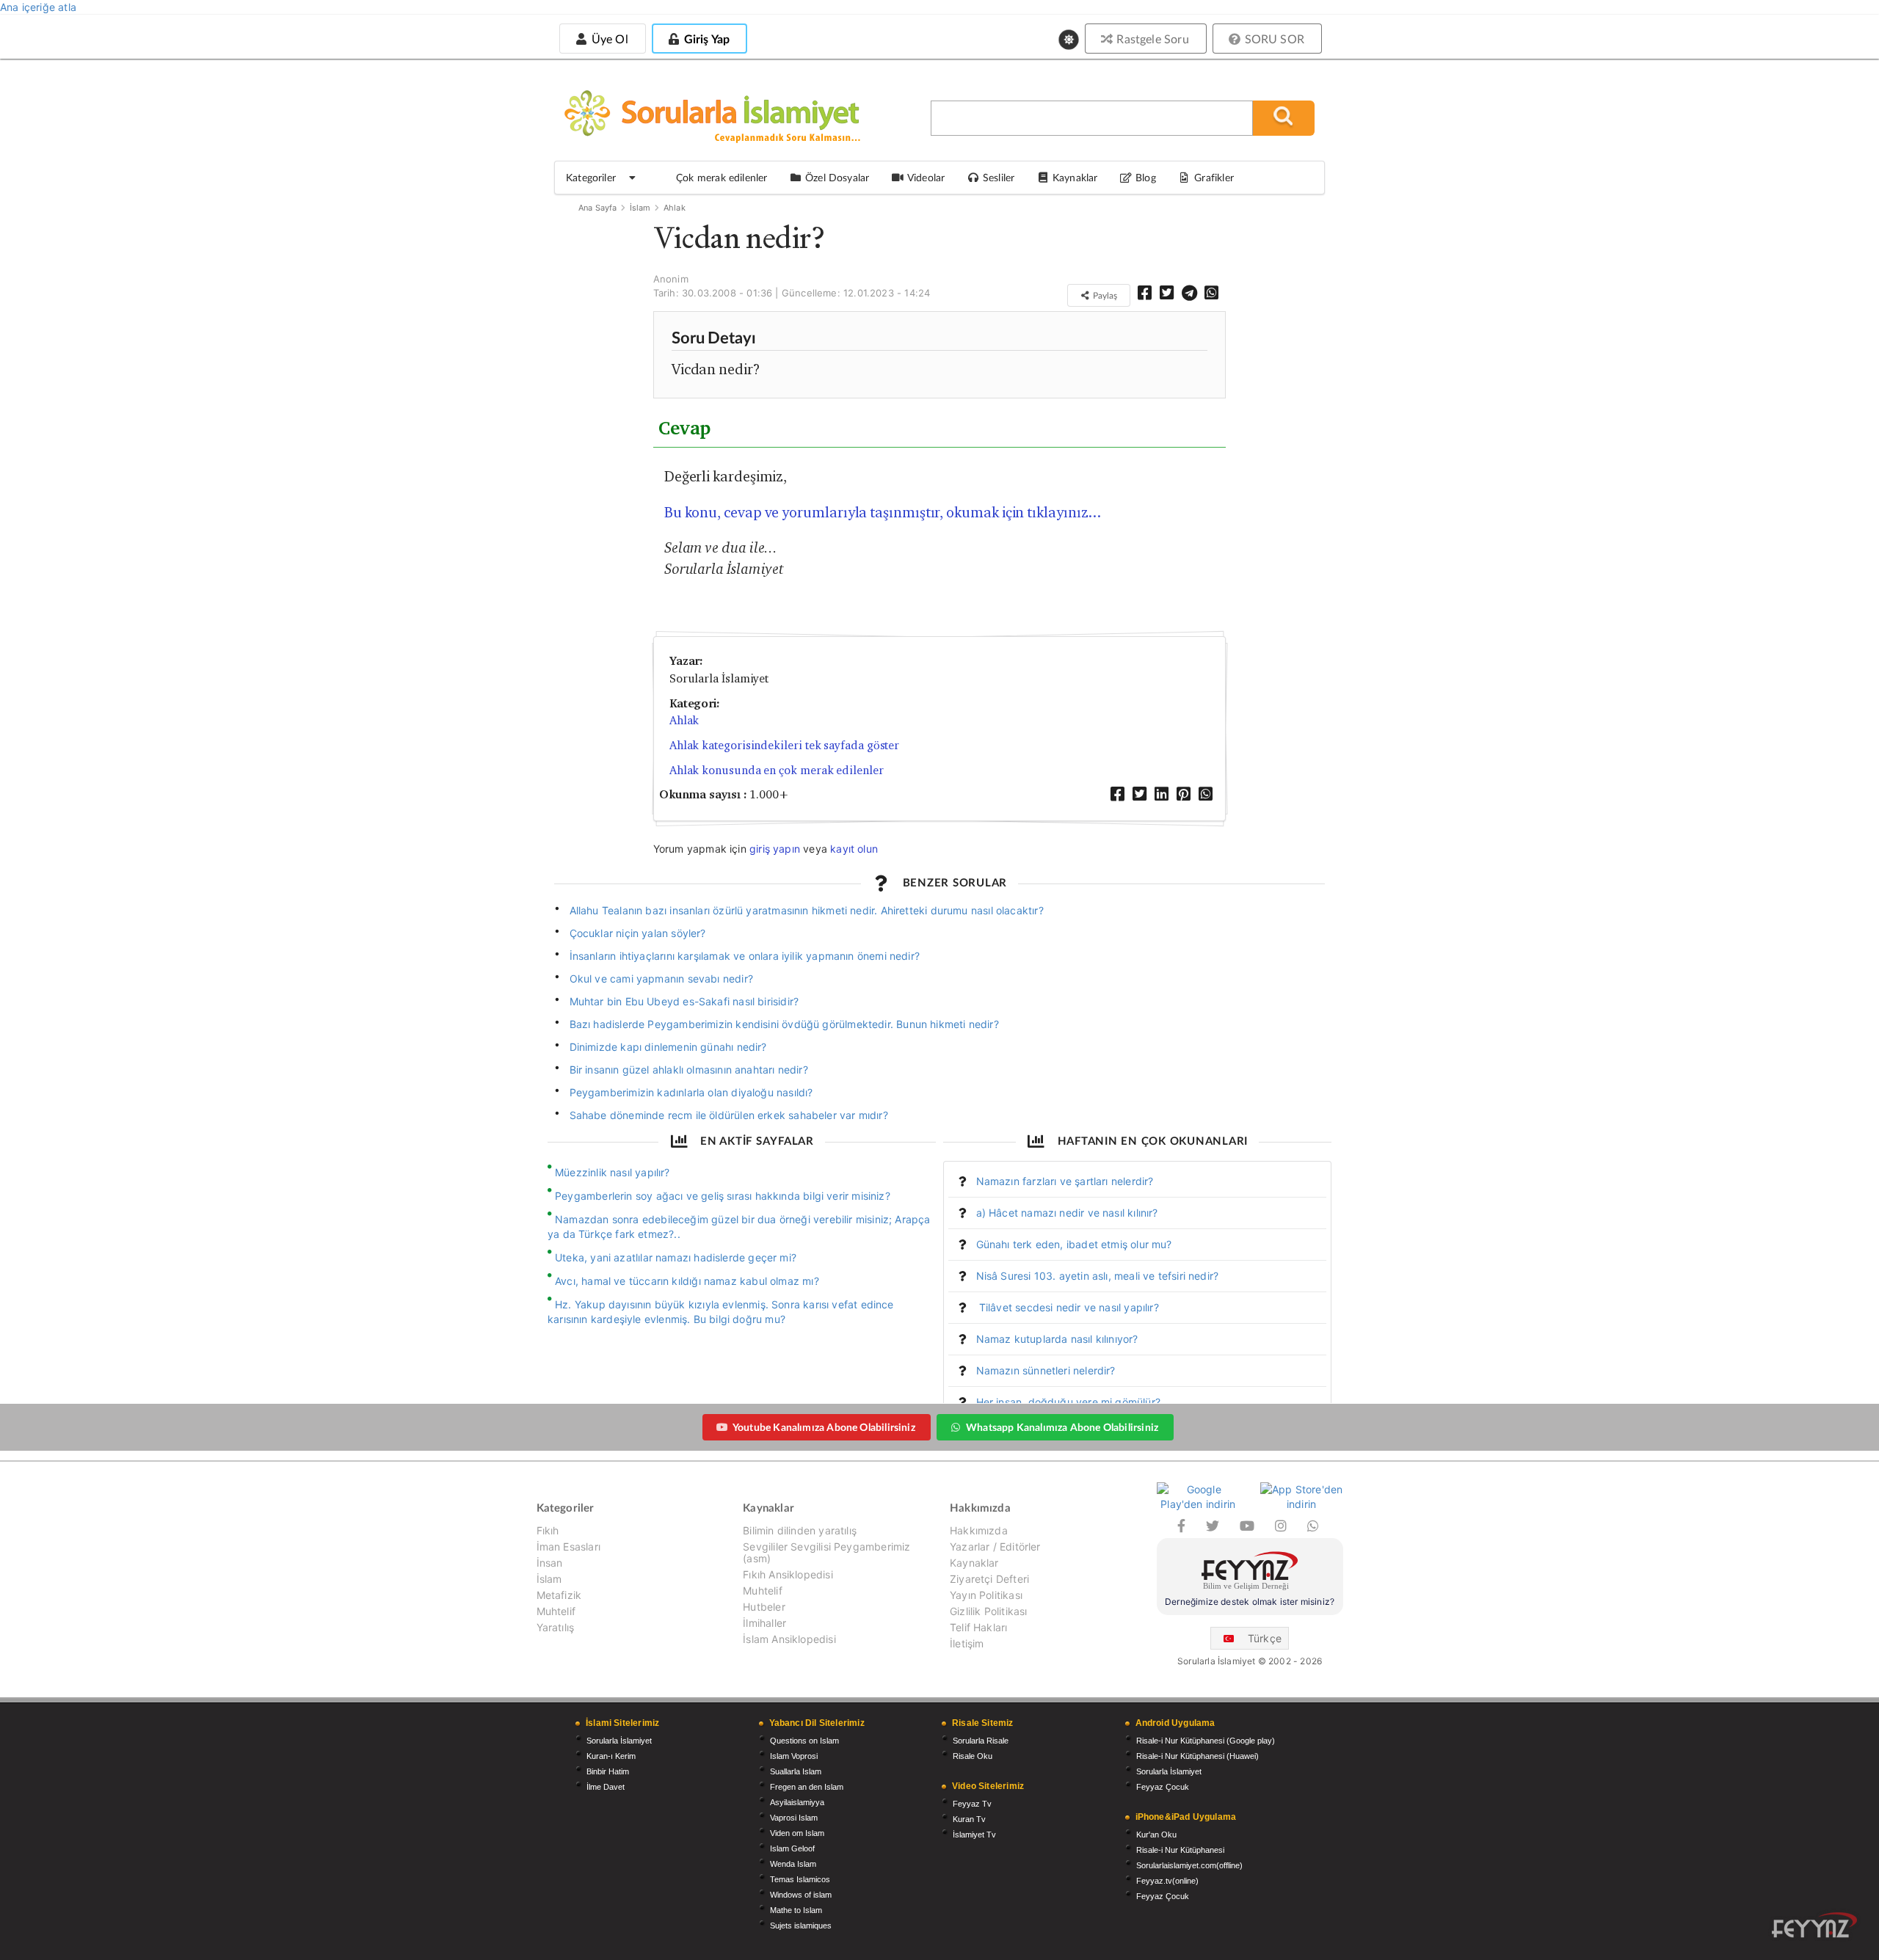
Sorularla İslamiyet (619, 1741)
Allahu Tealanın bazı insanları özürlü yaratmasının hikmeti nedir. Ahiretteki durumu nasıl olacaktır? (807, 910)
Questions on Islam (804, 1741)
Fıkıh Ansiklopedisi (788, 1574)
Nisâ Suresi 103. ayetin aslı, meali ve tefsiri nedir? (1098, 1276)
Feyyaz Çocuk (1163, 1787)
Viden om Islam (797, 1833)
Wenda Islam (793, 1864)
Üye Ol (608, 39)
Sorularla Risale (981, 1741)
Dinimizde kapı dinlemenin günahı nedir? (668, 1047)
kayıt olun (854, 849)
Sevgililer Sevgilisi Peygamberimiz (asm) (826, 1552)
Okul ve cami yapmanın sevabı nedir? (661, 979)
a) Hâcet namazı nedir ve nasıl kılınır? (1067, 1213)
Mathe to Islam (796, 1910)
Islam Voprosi (794, 1756)
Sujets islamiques (801, 1926)
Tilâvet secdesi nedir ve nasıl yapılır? (1068, 1307)
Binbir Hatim (608, 1771)
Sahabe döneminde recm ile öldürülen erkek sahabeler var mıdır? (729, 1115)
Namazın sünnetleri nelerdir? (1046, 1370)
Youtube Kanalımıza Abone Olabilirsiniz (824, 1427)
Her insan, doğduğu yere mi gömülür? (1068, 1402)
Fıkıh (548, 1531)
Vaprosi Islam (794, 1818)
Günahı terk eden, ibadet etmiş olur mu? (1074, 1244)
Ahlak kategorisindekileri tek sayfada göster (784, 745)
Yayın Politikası (986, 1595)
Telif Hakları (978, 1627)
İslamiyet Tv (974, 1835)
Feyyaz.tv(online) (1167, 1881)
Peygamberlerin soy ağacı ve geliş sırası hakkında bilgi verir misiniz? (723, 1196)
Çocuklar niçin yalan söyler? (638, 933)
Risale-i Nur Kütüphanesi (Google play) (1206, 1741)
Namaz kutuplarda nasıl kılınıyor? (1057, 1339)
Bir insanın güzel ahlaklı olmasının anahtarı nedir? (689, 1070)
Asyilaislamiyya (797, 1802)
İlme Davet (606, 1787)
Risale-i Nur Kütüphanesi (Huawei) (1197, 1756)
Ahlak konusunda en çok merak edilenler (777, 770)
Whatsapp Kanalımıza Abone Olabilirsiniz (1062, 1427)
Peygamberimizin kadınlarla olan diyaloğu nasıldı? (691, 1092)
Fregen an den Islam (807, 1787)
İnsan (550, 1563)
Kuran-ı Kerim (611, 1756)
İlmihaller (764, 1623)
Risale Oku (973, 1756)
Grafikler (1214, 177)
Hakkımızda (979, 1531)
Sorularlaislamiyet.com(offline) (1189, 1865)
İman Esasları (568, 1546)
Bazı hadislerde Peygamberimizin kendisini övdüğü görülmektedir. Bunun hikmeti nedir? (784, 1024)
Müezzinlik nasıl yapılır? (613, 1172)
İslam (640, 208)
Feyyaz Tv (972, 1804)
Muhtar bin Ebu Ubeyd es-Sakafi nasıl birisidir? (684, 1001)
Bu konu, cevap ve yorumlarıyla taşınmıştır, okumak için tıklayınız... (883, 512)
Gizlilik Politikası (988, 1611)
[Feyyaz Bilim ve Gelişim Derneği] (1250, 1573)
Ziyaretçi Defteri (989, 1579)
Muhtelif (556, 1611)
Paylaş (1104, 295)
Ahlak (675, 208)
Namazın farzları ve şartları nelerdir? (1065, 1181)
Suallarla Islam (796, 1771)
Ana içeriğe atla (38, 7)
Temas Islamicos (800, 1879)
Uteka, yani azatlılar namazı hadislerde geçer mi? (676, 1257)
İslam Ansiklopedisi (789, 1639)
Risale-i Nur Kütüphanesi (1180, 1850)
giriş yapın (775, 849)
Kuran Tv (969, 1819)
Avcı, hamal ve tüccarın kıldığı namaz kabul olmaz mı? (687, 1281)
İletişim (967, 1643)
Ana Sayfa (598, 208)
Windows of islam (801, 1895)
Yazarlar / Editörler (995, 1546)
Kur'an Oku (1156, 1835)
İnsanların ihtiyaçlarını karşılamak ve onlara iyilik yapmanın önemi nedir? (745, 956)
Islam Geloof (792, 1848)
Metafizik (559, 1595)
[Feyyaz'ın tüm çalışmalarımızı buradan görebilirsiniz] (1814, 1925)
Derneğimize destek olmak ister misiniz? (1250, 1602)
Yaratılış (556, 1627)
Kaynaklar (974, 1563)
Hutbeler (764, 1607)
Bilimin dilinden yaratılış (800, 1531)
